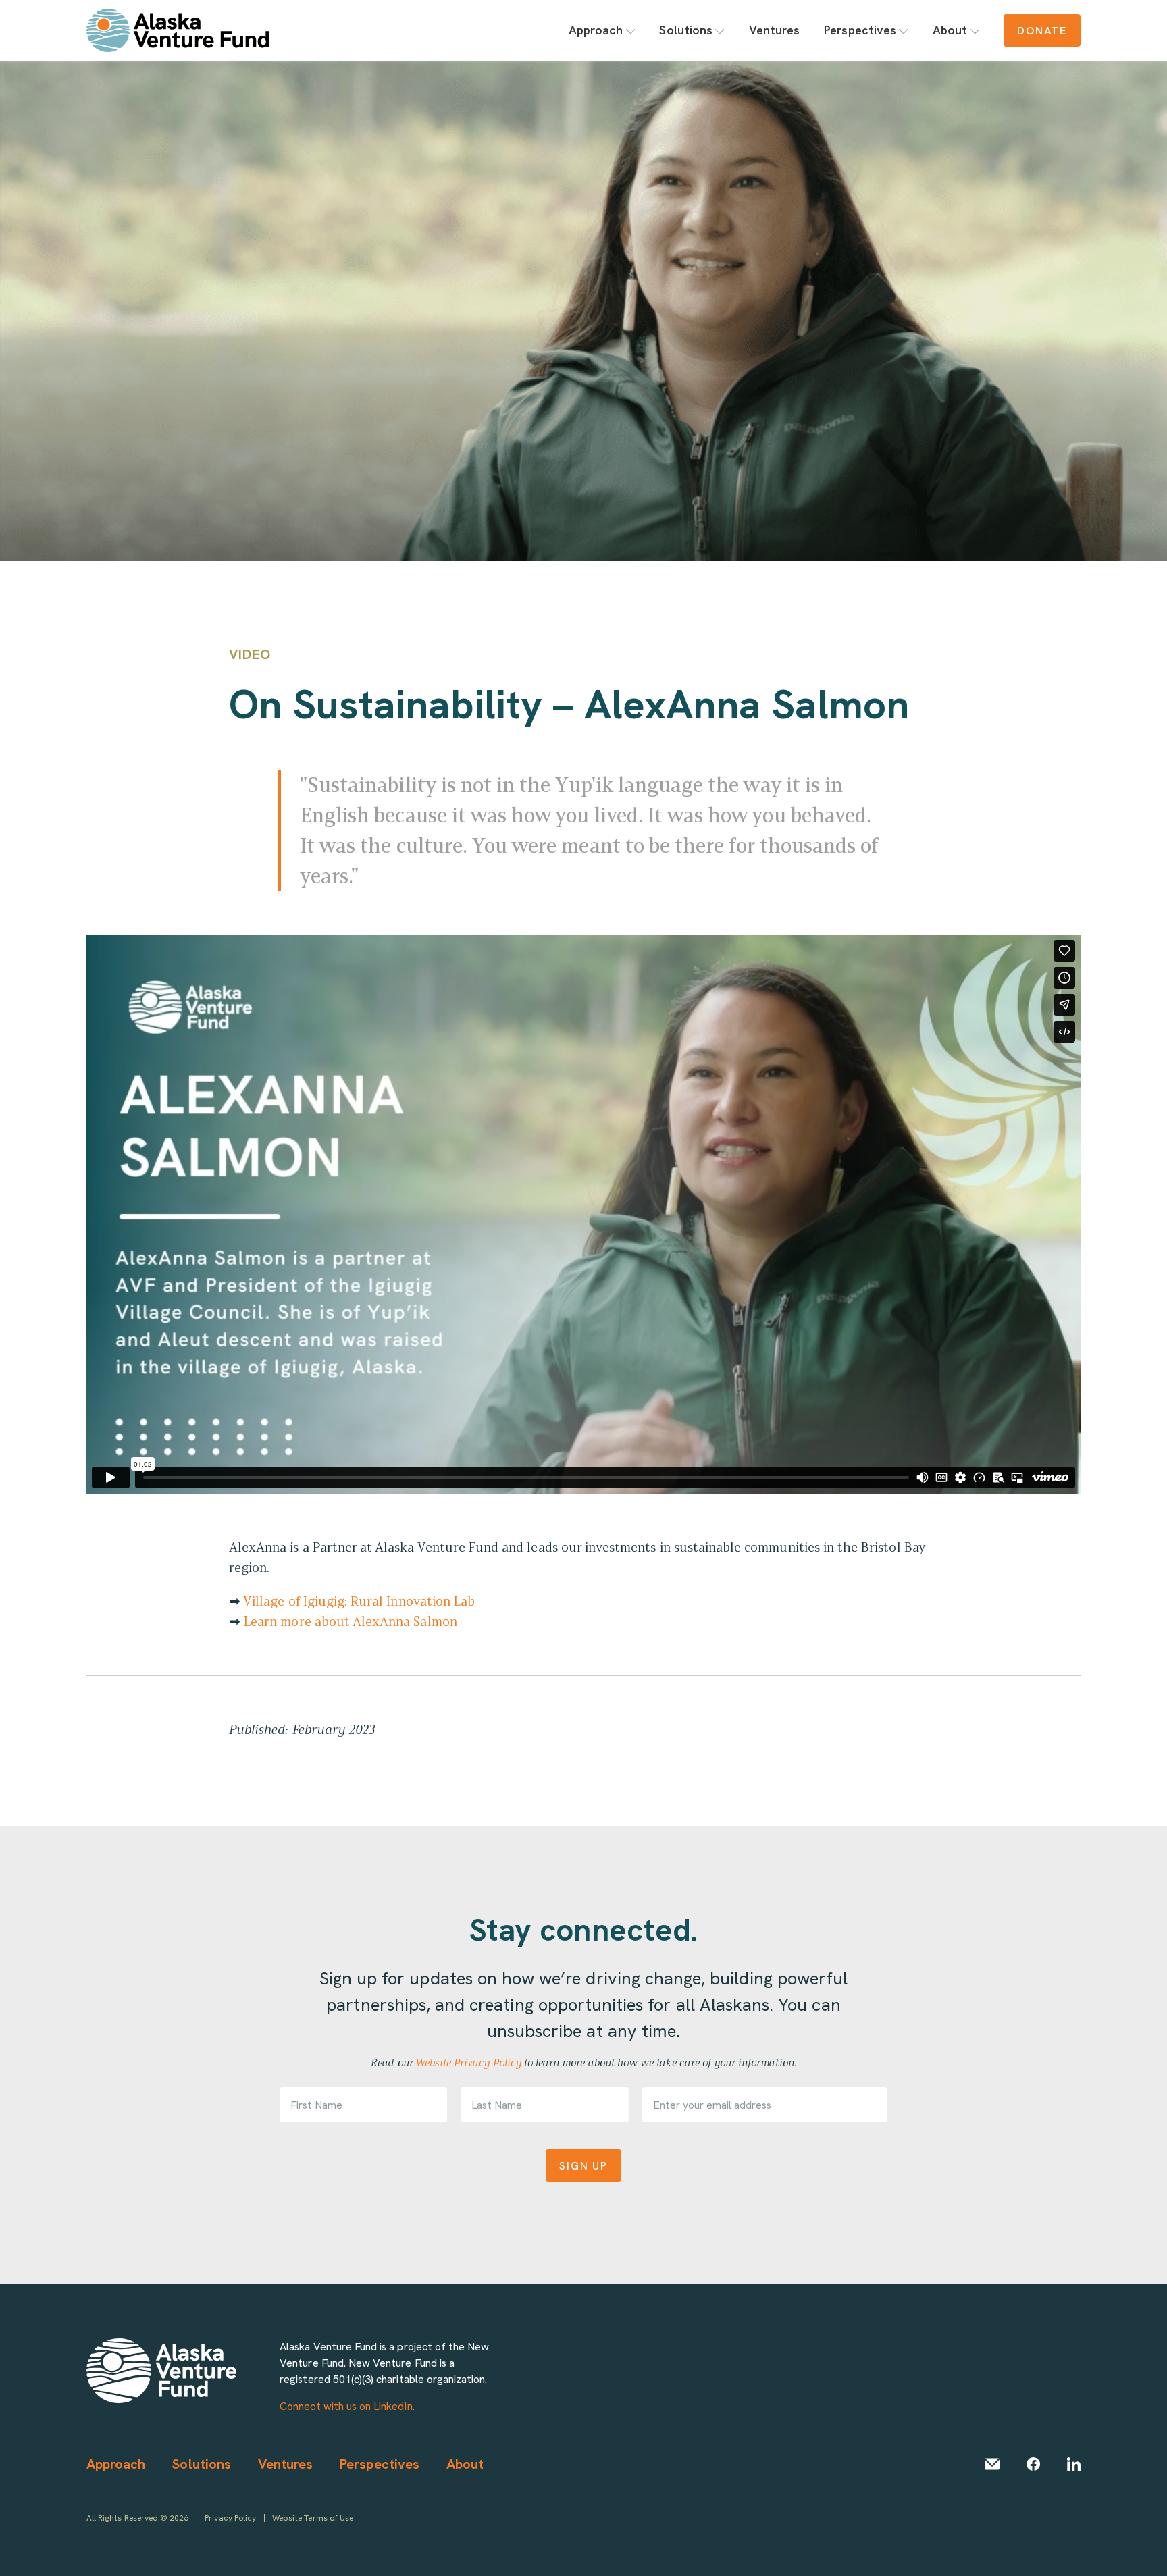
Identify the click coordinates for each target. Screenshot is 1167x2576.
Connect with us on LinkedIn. (347, 2406)
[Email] (992, 2464)
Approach (596, 30)
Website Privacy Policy (468, 2062)
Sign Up (583, 2165)
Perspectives (860, 30)
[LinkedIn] (1074, 2464)
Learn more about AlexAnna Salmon (351, 1621)
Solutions (685, 30)
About (950, 30)
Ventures (774, 30)
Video (250, 654)
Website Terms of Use (313, 2518)
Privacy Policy (230, 2518)
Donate (1042, 30)
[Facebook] (1033, 2464)
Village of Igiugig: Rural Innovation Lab (359, 1601)
